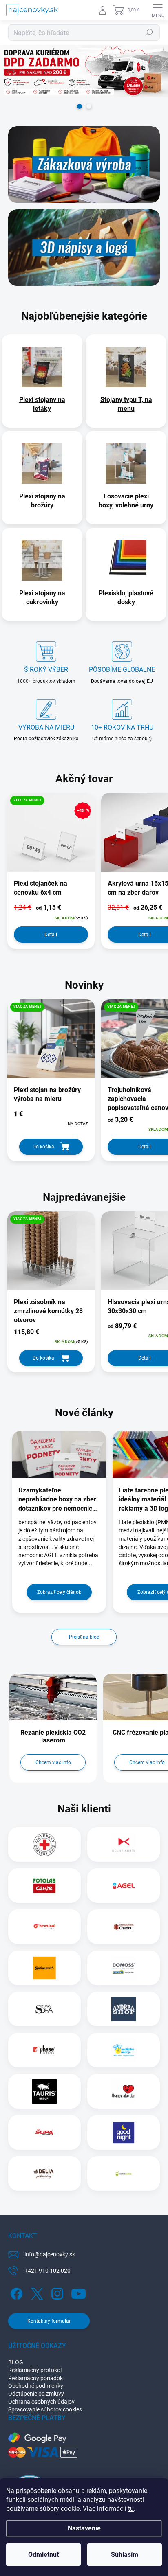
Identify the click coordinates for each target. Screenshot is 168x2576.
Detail (51, 935)
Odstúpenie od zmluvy (36, 2394)
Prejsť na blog (84, 1637)
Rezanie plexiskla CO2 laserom (53, 1736)
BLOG (16, 2362)
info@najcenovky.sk (50, 2254)
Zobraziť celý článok (59, 1592)
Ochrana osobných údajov (41, 2402)
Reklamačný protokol (35, 2370)
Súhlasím (125, 2555)
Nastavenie (84, 2528)
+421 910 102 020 (48, 2271)
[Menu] (158, 10)
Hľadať (149, 33)
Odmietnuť (44, 2555)
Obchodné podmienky (36, 2386)
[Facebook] (15, 2292)
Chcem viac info (53, 1762)
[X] (36, 2292)
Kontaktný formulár (49, 2321)
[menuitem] (42, 404)
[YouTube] (78, 2292)
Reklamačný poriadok (35, 2378)
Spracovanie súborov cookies (45, 2409)
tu (131, 2509)
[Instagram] (56, 2292)
